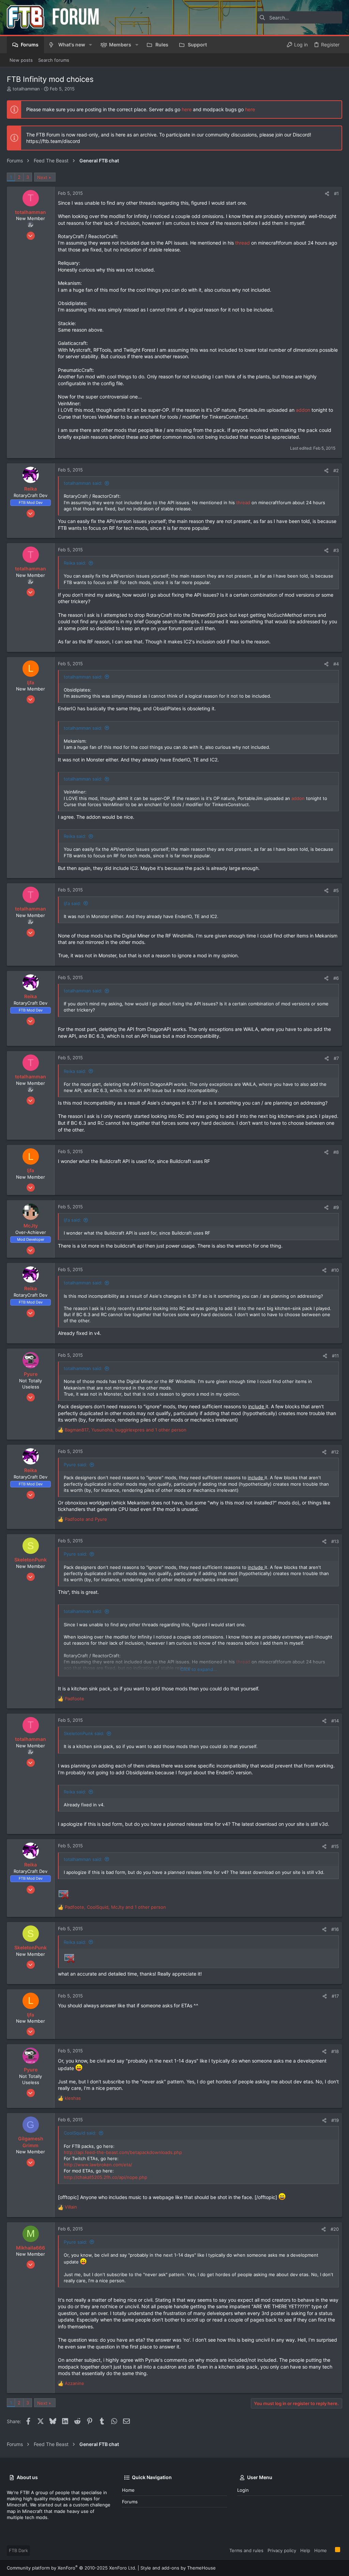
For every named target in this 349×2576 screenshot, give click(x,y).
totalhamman (26, 89)
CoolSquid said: (80, 2133)
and (86, 1519)
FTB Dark (18, 2550)
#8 (336, 1152)
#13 (335, 1541)
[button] (90, 45)
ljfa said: (72, 903)
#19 (335, 2120)
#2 (336, 470)
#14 (335, 1721)
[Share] (327, 194)
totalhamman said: (83, 483)
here (187, 109)
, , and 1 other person (126, 1430)
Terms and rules (246, 2550)
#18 (335, 2051)
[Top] (331, 2550)
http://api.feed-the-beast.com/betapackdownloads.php (123, 2152)
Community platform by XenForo (72, 2568)
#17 (335, 1996)
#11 (335, 1356)
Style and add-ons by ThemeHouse (178, 2568)
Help (305, 2550)
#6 (336, 978)
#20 (335, 2229)
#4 (336, 664)
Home (128, 2490)
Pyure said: (75, 1465)
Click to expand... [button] (199, 1669)
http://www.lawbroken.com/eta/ (98, 2165)
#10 (335, 1270)
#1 (336, 193)
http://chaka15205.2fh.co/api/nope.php (105, 2177)
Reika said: (75, 563)
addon (304, 410)
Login (243, 2490)
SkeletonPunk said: (84, 1733)
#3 (336, 550)
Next (42, 177)
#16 (335, 1929)
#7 (336, 1058)
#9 (336, 1207)
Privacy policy (282, 2550)
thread (243, 243)
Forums (130, 2502)
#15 (335, 1846)
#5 (336, 890)
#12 (335, 1452)
